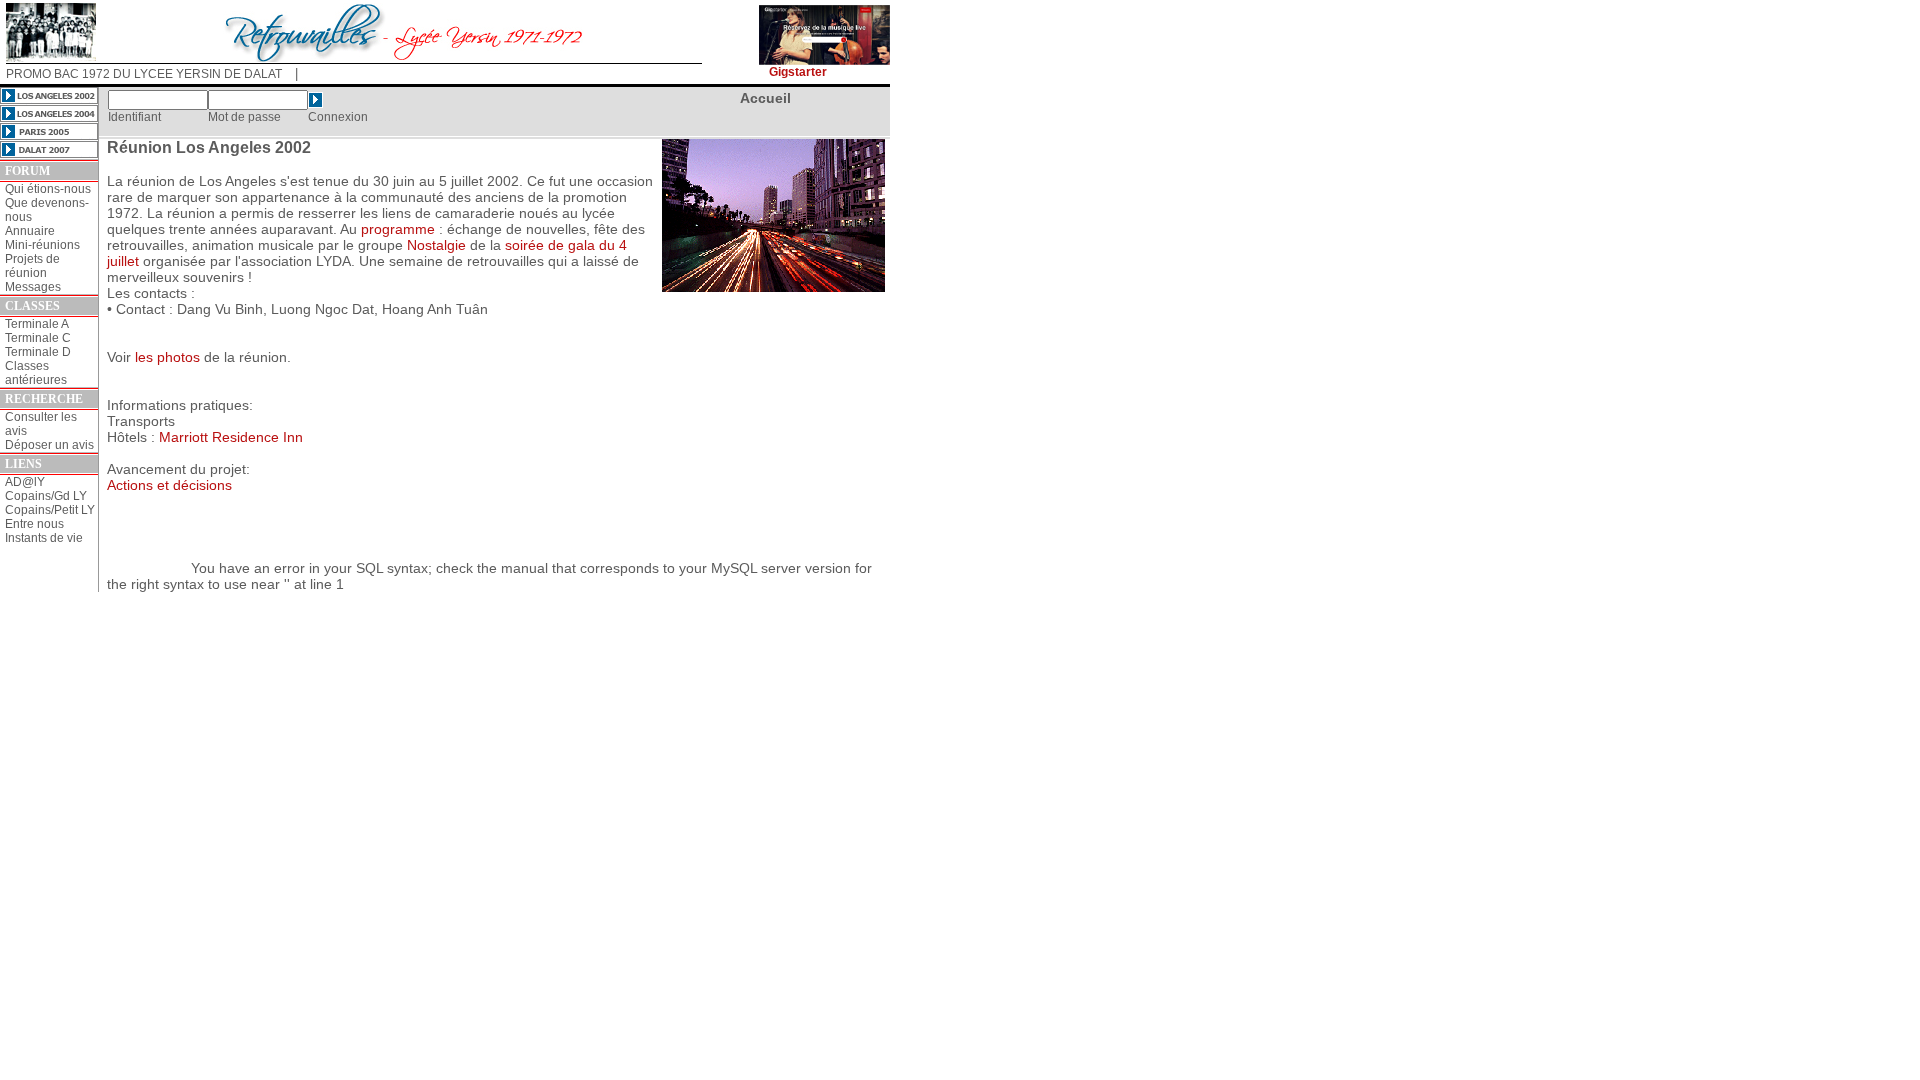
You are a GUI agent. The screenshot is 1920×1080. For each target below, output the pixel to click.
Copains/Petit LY (50, 510)
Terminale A (37, 324)
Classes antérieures (36, 373)
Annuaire (30, 231)
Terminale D (38, 352)
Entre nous (34, 524)
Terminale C (38, 338)
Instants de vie (44, 538)
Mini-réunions (42, 245)
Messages (33, 287)
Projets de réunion (32, 266)
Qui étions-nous (48, 189)
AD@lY (25, 482)
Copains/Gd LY (46, 496)
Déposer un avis (49, 445)
